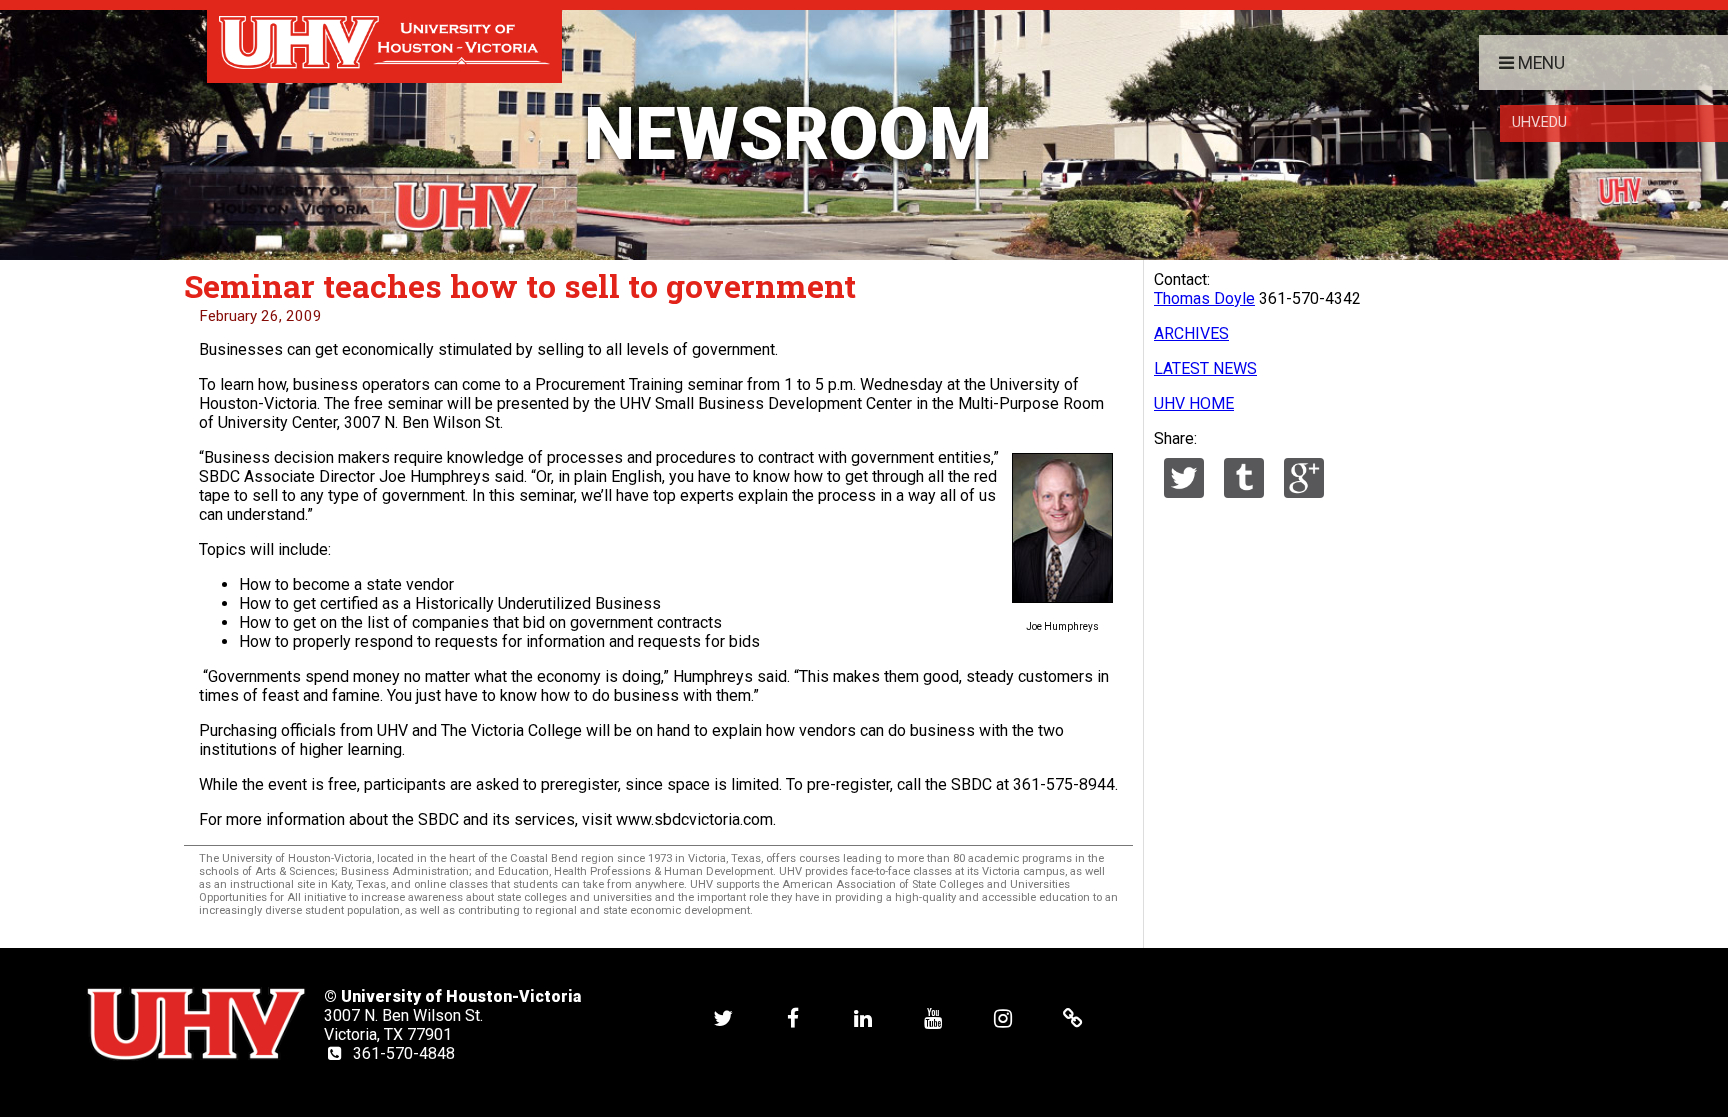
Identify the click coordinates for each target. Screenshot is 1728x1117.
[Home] (384, 41)
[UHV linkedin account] (863, 1017)
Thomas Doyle (1204, 298)
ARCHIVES (1191, 333)
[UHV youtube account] (933, 1017)
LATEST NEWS (1205, 368)
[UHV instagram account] (1003, 1017)
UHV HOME (1194, 403)
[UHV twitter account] (723, 1017)
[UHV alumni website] (1073, 1017)
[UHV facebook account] (793, 1017)
